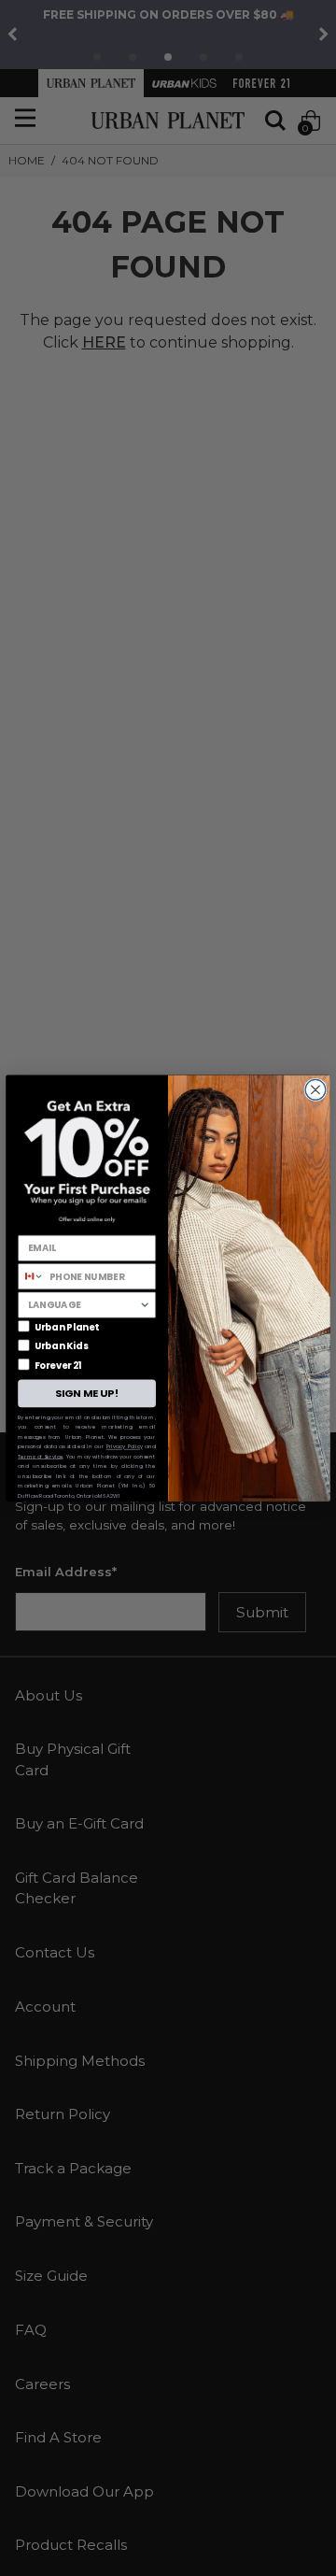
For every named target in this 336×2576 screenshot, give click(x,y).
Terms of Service (40, 1456)
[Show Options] (145, 1305)
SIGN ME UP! (87, 1393)
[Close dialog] (315, 1089)
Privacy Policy (125, 1446)
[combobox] (31, 1276)
